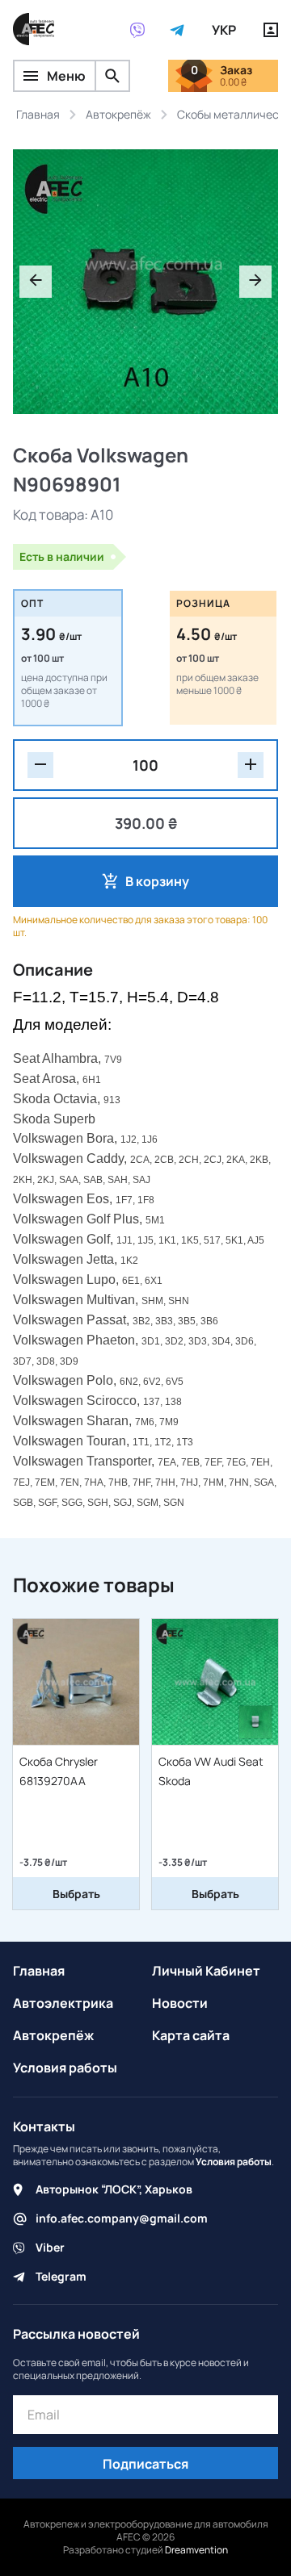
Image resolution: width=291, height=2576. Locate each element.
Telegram (61, 2276)
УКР (224, 30)
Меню (66, 76)
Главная (39, 1971)
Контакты (44, 2126)
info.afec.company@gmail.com (122, 2218)
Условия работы (65, 2068)
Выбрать (76, 1894)
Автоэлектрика (63, 2003)
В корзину (157, 881)
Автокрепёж (53, 2035)
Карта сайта (191, 2035)
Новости (180, 2003)
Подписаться (145, 2464)
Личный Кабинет (206, 1971)
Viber (50, 2247)
